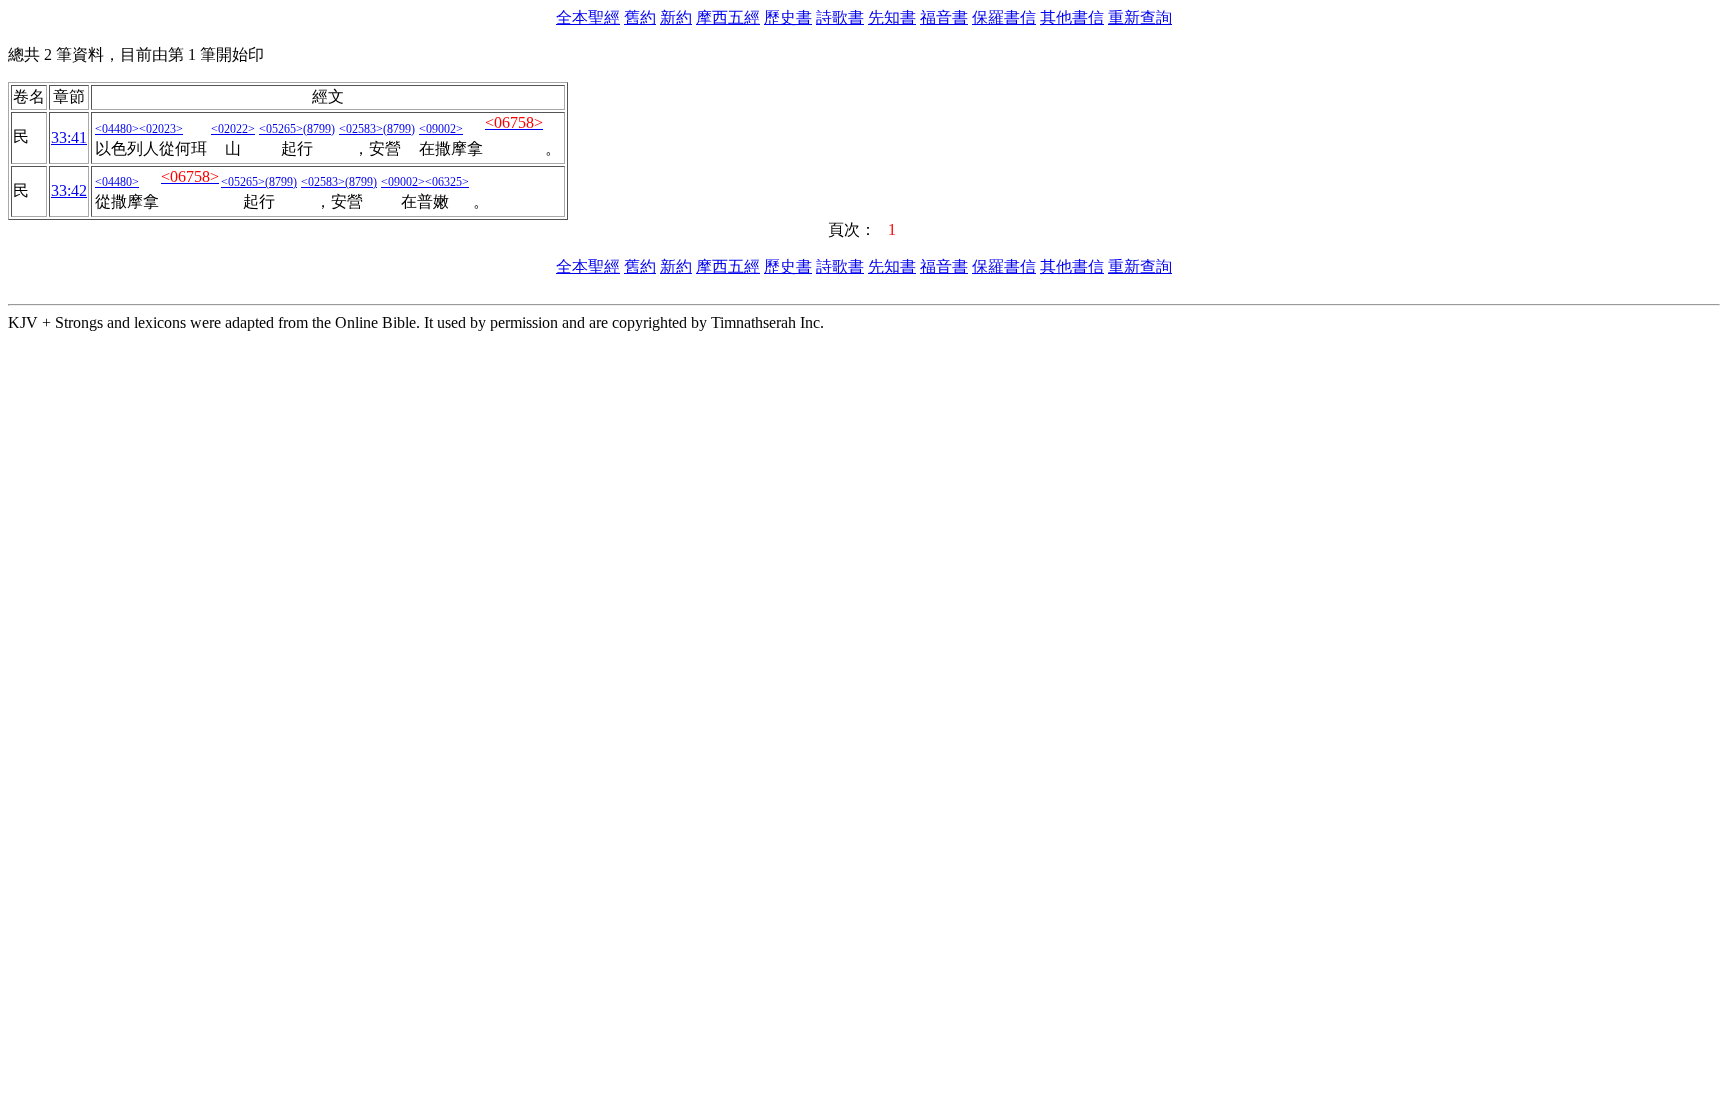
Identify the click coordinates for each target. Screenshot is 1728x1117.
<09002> (441, 129)
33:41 (69, 137)
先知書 (892, 17)
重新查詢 (1140, 17)
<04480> (117, 129)
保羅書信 (1004, 17)
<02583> (361, 129)
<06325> (447, 182)
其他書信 (1072, 17)
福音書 (944, 17)
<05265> (281, 129)
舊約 (640, 17)
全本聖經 (588, 17)
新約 (676, 17)
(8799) (319, 129)
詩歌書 (840, 17)
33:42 (69, 190)
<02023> (161, 129)
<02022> (233, 129)
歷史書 (788, 17)
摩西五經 (728, 17)
